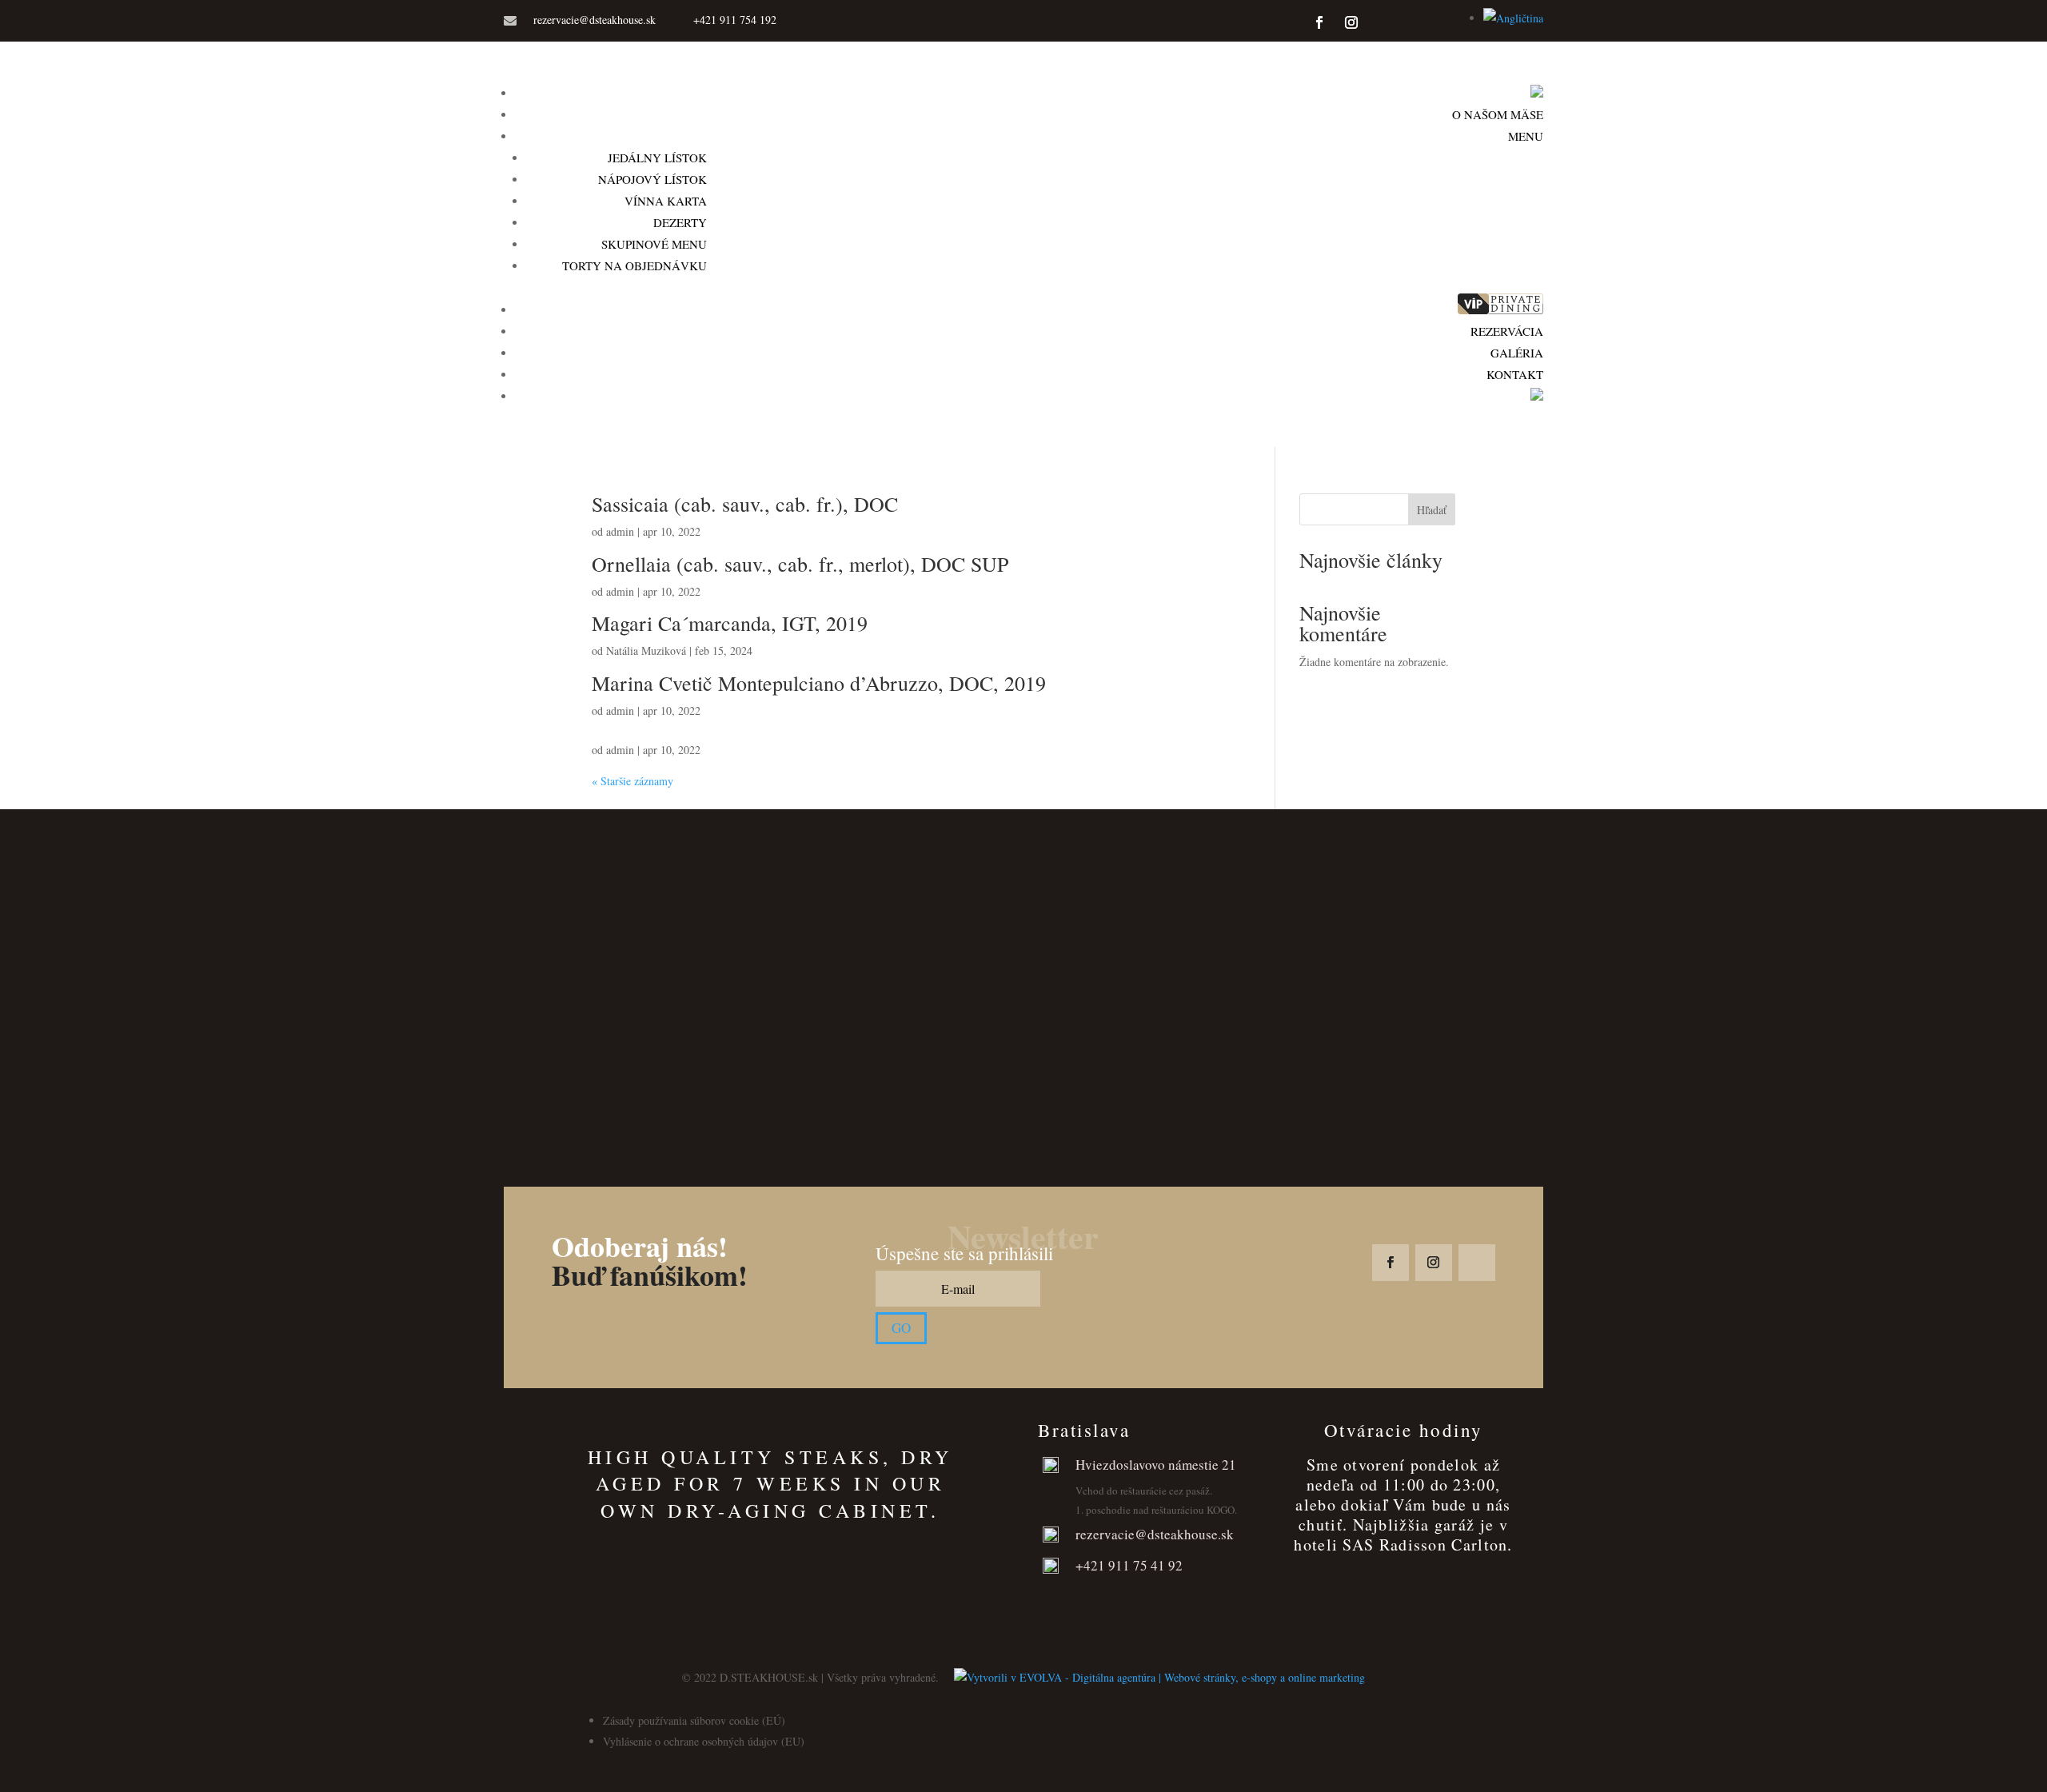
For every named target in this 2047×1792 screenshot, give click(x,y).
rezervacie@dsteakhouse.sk (595, 20)
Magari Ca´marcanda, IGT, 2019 (730, 623)
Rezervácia (1507, 331)
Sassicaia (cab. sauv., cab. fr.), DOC (745, 504)
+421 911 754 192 (735, 20)
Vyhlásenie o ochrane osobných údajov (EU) (704, 1741)
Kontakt (1515, 374)
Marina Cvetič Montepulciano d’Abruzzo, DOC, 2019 (819, 683)
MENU (1526, 136)
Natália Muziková (646, 651)
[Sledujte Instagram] (1351, 22)
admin (620, 531)
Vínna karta (666, 201)
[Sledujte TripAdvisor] (1383, 22)
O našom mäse (1498, 114)
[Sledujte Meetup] (1434, 22)
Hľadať (1432, 510)
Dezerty (680, 222)
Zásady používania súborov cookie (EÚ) (694, 1720)
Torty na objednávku (634, 265)
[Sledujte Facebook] (1319, 22)
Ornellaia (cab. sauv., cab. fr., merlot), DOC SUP (800, 564)
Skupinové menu (654, 244)
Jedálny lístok (657, 158)
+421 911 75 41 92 (1129, 1565)
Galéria (1517, 353)
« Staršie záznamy (632, 781)
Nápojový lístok (652, 179)
